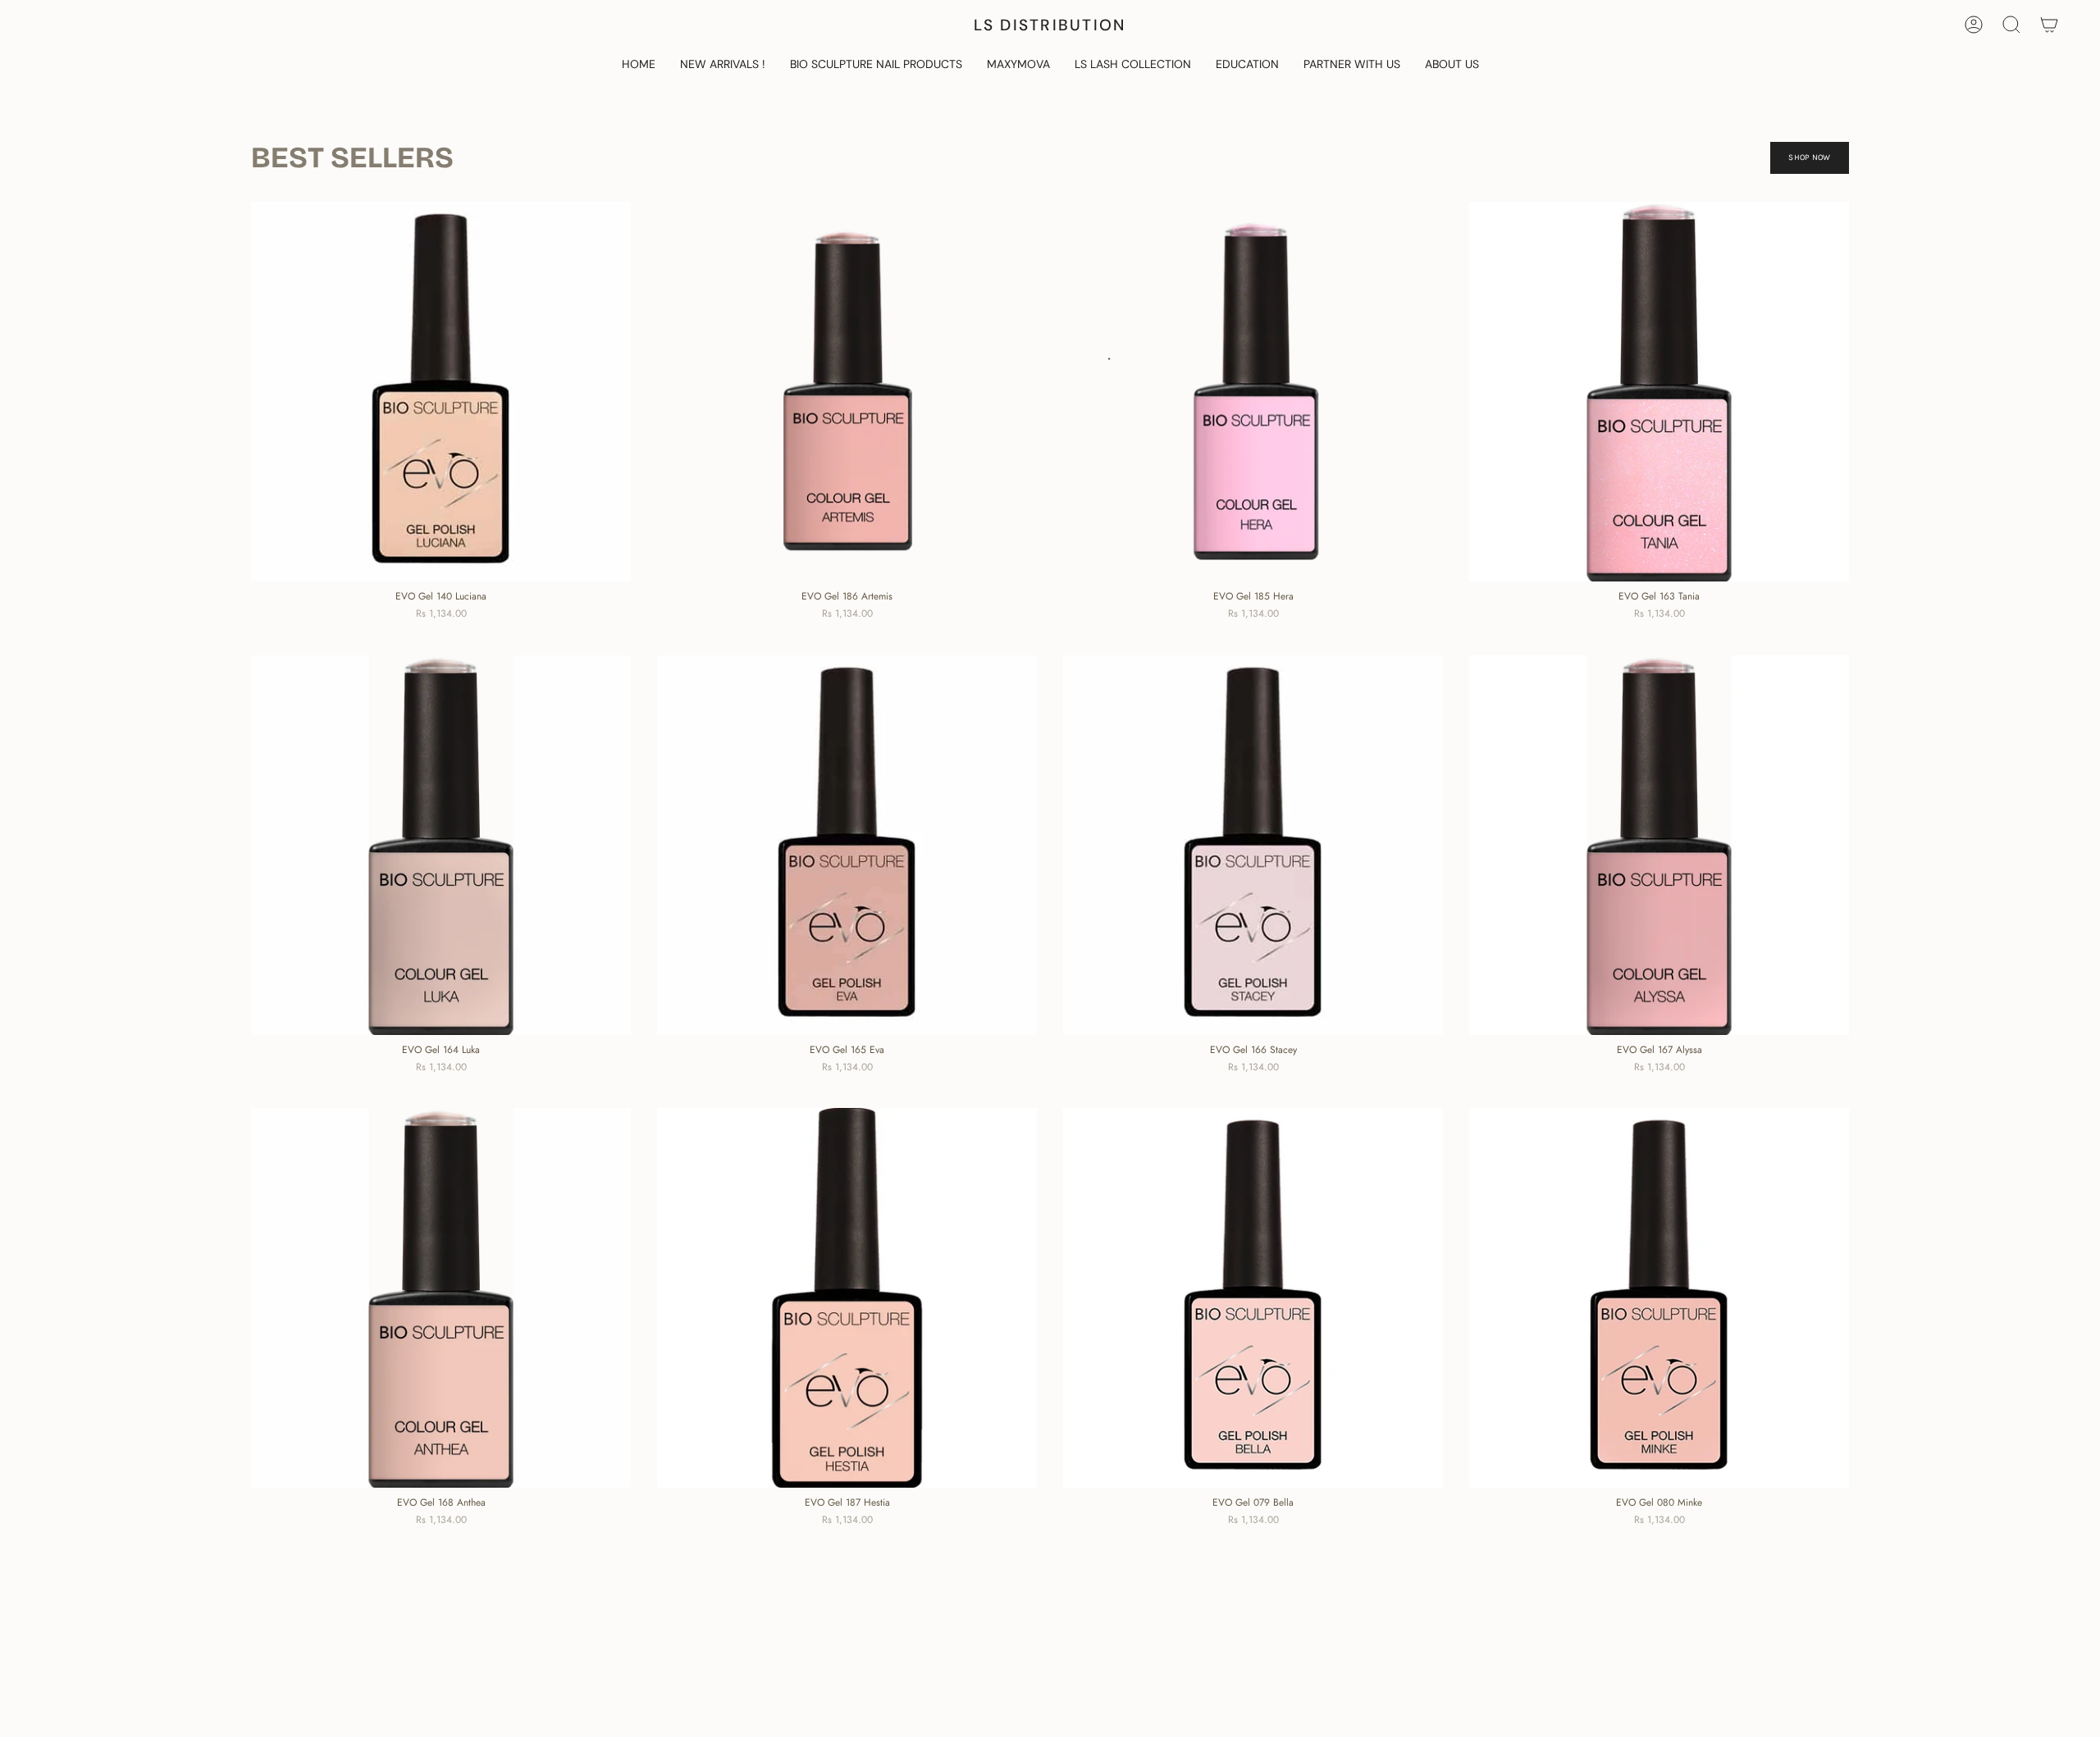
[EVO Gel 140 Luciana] (441, 392)
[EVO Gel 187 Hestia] (847, 1298)
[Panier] (2049, 25)
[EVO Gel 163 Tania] (1659, 392)
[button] (876, 65)
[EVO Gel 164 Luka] (441, 845)
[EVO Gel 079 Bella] (1253, 1298)
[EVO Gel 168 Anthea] (441, 1298)
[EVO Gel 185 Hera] (1253, 392)
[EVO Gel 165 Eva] (847, 845)
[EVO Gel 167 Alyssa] (1659, 845)
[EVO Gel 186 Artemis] (847, 392)
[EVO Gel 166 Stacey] (1253, 845)
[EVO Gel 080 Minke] (1659, 1298)
